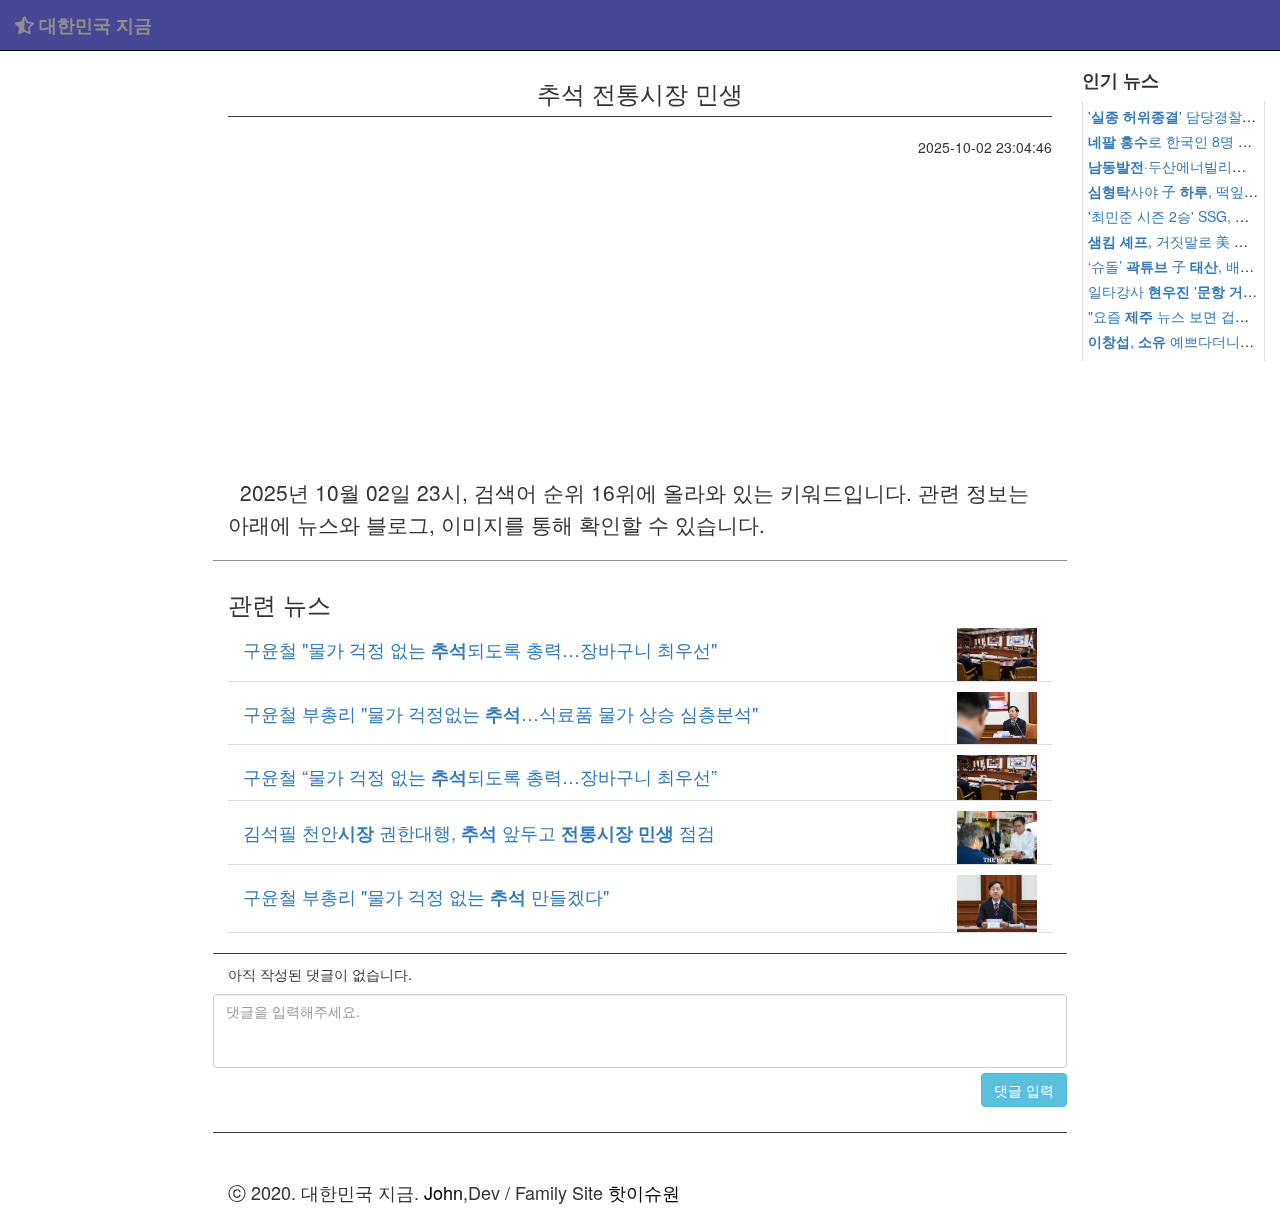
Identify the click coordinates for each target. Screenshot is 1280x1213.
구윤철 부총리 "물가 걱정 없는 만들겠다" (426, 896)
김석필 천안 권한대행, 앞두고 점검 (479, 832)
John (443, 1192)
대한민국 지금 (93, 25)
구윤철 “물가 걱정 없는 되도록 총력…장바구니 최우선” (480, 776)
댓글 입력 (1024, 1090)
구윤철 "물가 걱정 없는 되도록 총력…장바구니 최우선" (480, 649)
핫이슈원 (644, 1192)
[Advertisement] (106, 360)
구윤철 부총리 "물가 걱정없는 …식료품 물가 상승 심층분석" (500, 713)
